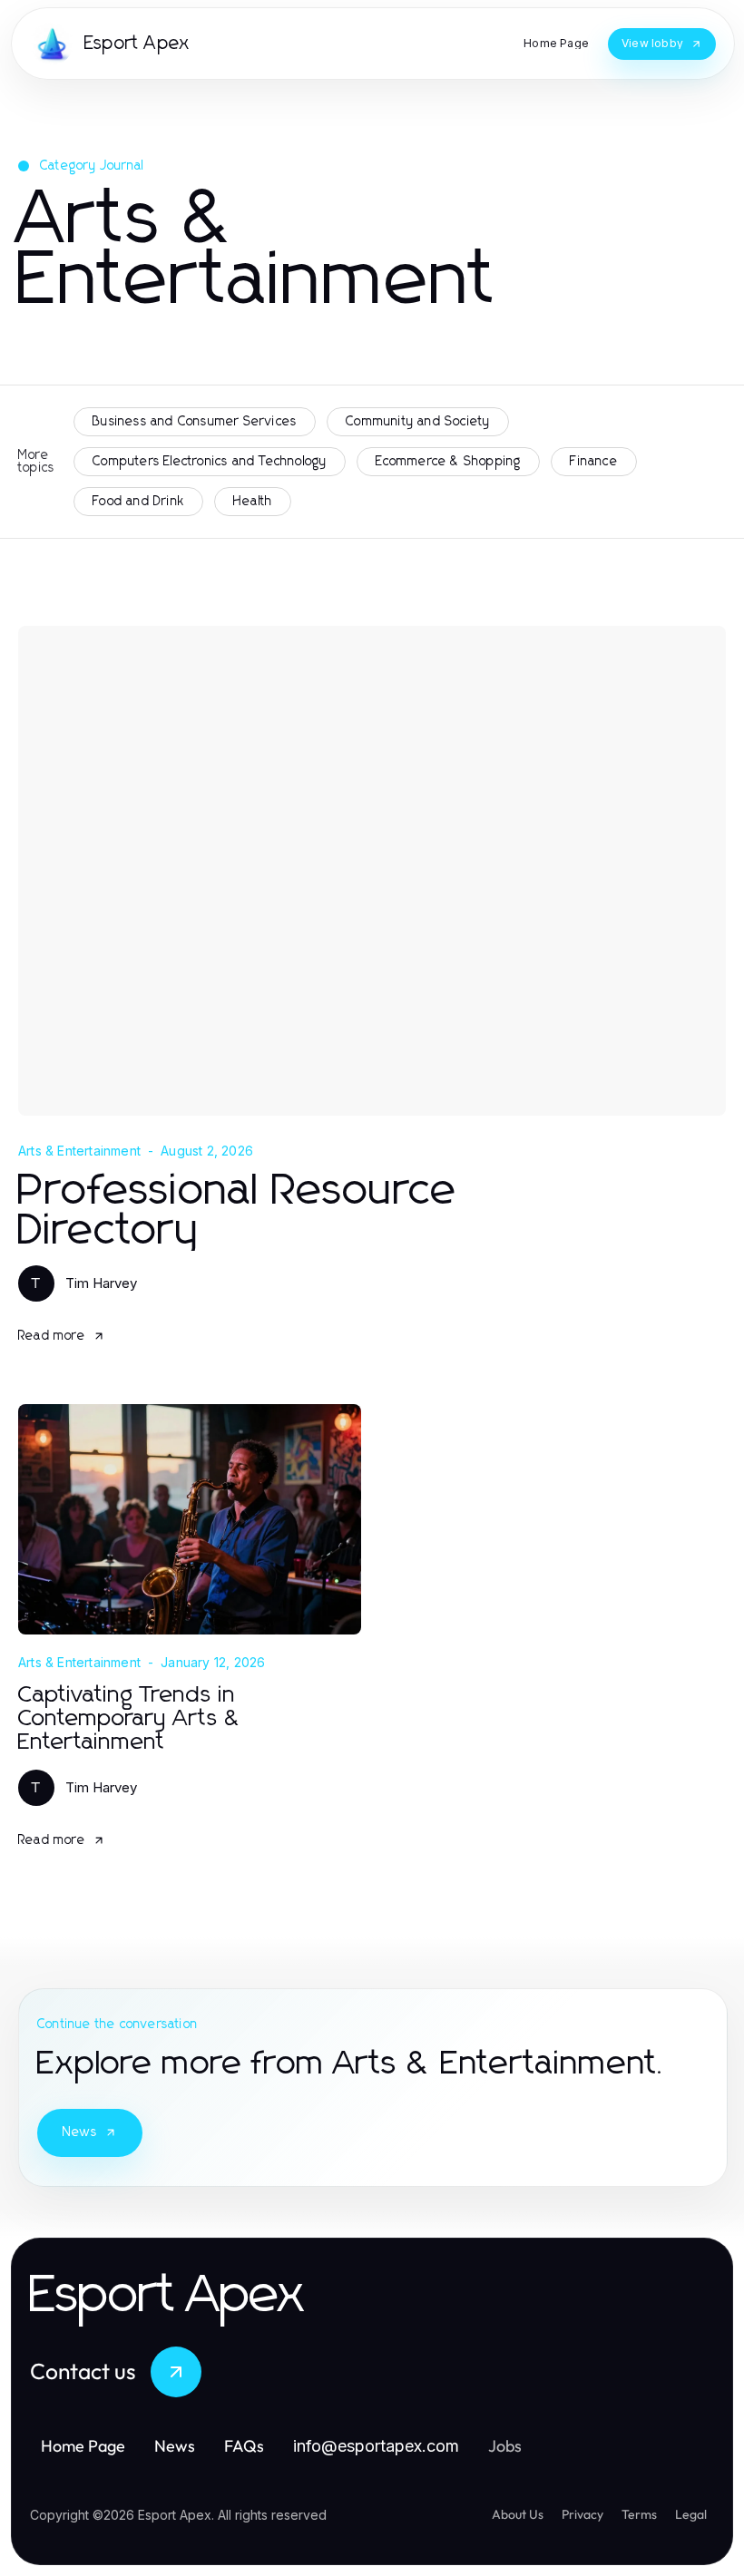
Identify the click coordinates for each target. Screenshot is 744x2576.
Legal (691, 2514)
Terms (639, 2514)
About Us (518, 2514)
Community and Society (418, 422)
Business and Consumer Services (195, 422)
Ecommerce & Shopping (448, 462)
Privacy (582, 2514)
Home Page (83, 2446)
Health (253, 502)
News (80, 2132)
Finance (593, 462)
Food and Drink (138, 502)
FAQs (244, 2446)
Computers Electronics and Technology (210, 462)
